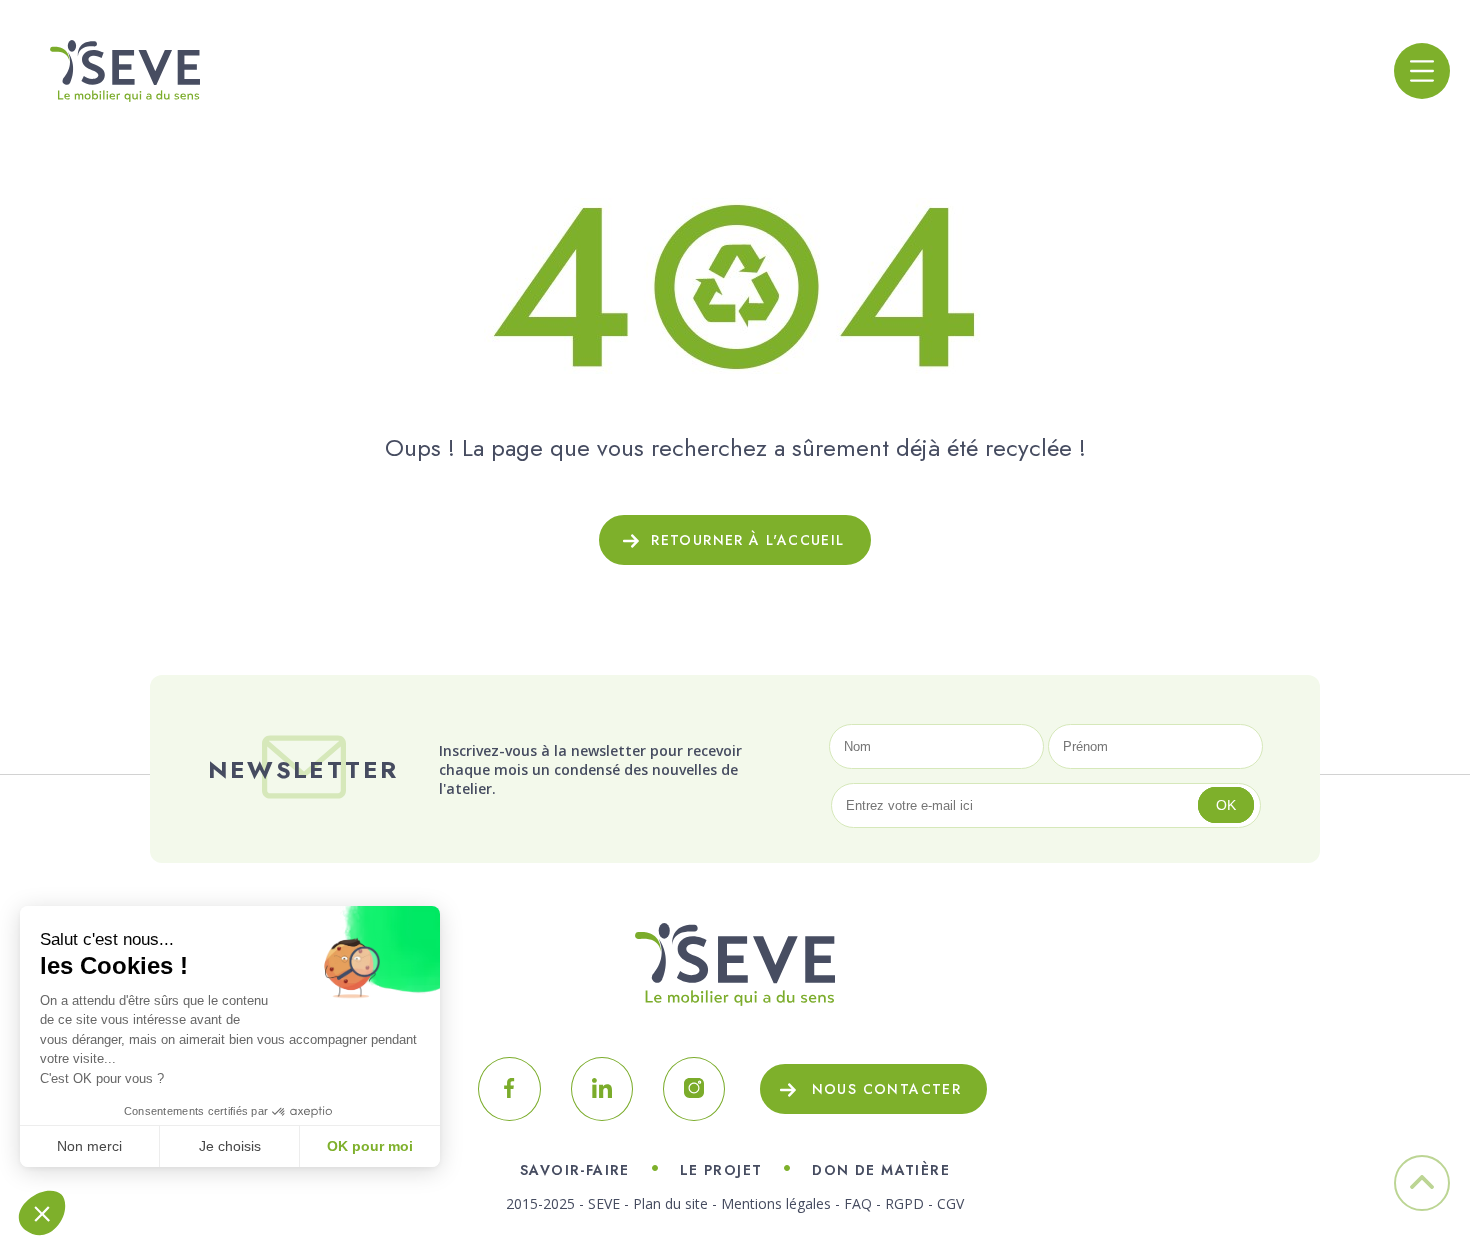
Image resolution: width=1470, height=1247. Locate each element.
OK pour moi (370, 1146)
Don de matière (881, 1170)
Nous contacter (887, 1089)
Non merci (89, 1146)
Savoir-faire (575, 1170)
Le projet (721, 1170)
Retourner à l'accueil (747, 540)
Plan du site (670, 1203)
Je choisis (230, 1146)
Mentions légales (776, 1203)
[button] (42, 1213)
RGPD (904, 1203)
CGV (950, 1203)
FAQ (858, 1203)
